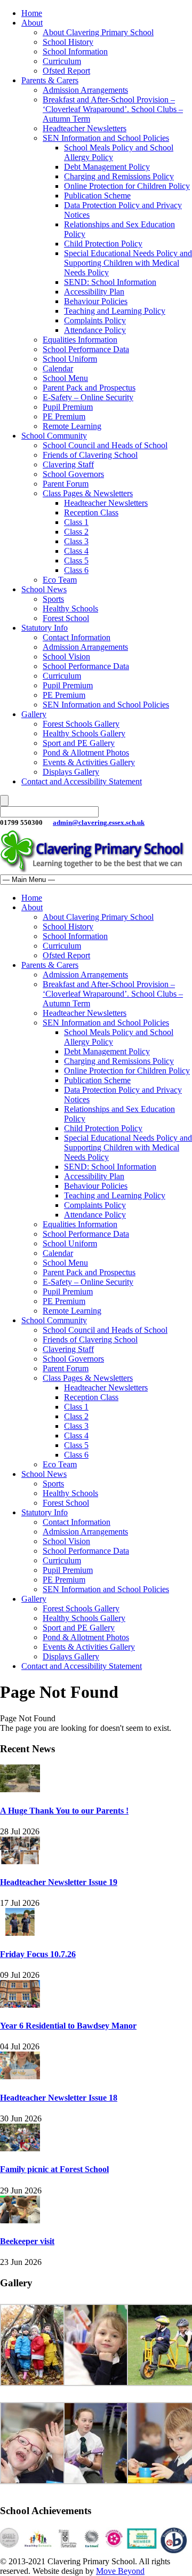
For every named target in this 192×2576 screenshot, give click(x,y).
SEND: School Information (110, 282)
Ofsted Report (66, 71)
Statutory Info (45, 628)
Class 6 (76, 570)
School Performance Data (86, 349)
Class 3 (76, 541)
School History (68, 42)
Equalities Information (80, 340)
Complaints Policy (95, 320)
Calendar (58, 368)
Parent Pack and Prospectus (89, 388)
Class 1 (76, 522)
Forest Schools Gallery (81, 724)
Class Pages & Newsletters (88, 493)
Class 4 (76, 551)
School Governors (73, 474)
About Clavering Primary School (98, 32)
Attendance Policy (95, 330)
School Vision (66, 657)
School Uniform (70, 359)
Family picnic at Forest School (54, 2169)
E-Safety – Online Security (88, 397)
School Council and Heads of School (105, 445)
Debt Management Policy (107, 167)
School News (44, 589)
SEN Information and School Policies (106, 138)
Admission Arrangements (85, 90)
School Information (75, 51)
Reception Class (91, 512)
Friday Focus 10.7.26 (38, 1954)
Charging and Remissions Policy (119, 176)
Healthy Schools (70, 609)
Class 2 (76, 532)
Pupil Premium (68, 407)
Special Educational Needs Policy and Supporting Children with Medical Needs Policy (128, 263)
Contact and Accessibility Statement (82, 781)
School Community (54, 436)
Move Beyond (120, 2571)
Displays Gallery (71, 772)
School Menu (65, 378)
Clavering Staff (68, 464)
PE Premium (64, 416)
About (32, 23)
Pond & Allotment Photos (86, 753)
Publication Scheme (97, 196)
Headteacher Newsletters (85, 128)
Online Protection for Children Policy (127, 186)
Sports (53, 599)
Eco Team (60, 580)
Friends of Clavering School (90, 455)
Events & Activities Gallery (89, 762)
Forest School (66, 618)
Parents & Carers (50, 80)
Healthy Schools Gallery (84, 733)
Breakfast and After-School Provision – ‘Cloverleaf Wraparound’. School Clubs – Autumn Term (113, 109)
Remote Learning (72, 426)
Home (32, 13)
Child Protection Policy (103, 244)
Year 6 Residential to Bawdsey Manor (68, 2026)
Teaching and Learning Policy (115, 311)
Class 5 (76, 560)
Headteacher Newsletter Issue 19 (59, 1882)
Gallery (34, 714)
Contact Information (77, 637)
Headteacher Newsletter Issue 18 (59, 2098)
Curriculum (62, 61)
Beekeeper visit (27, 2241)
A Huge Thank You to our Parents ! (64, 1811)
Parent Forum (66, 484)
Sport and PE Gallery (79, 743)
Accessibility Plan (94, 292)
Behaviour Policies (96, 301)
